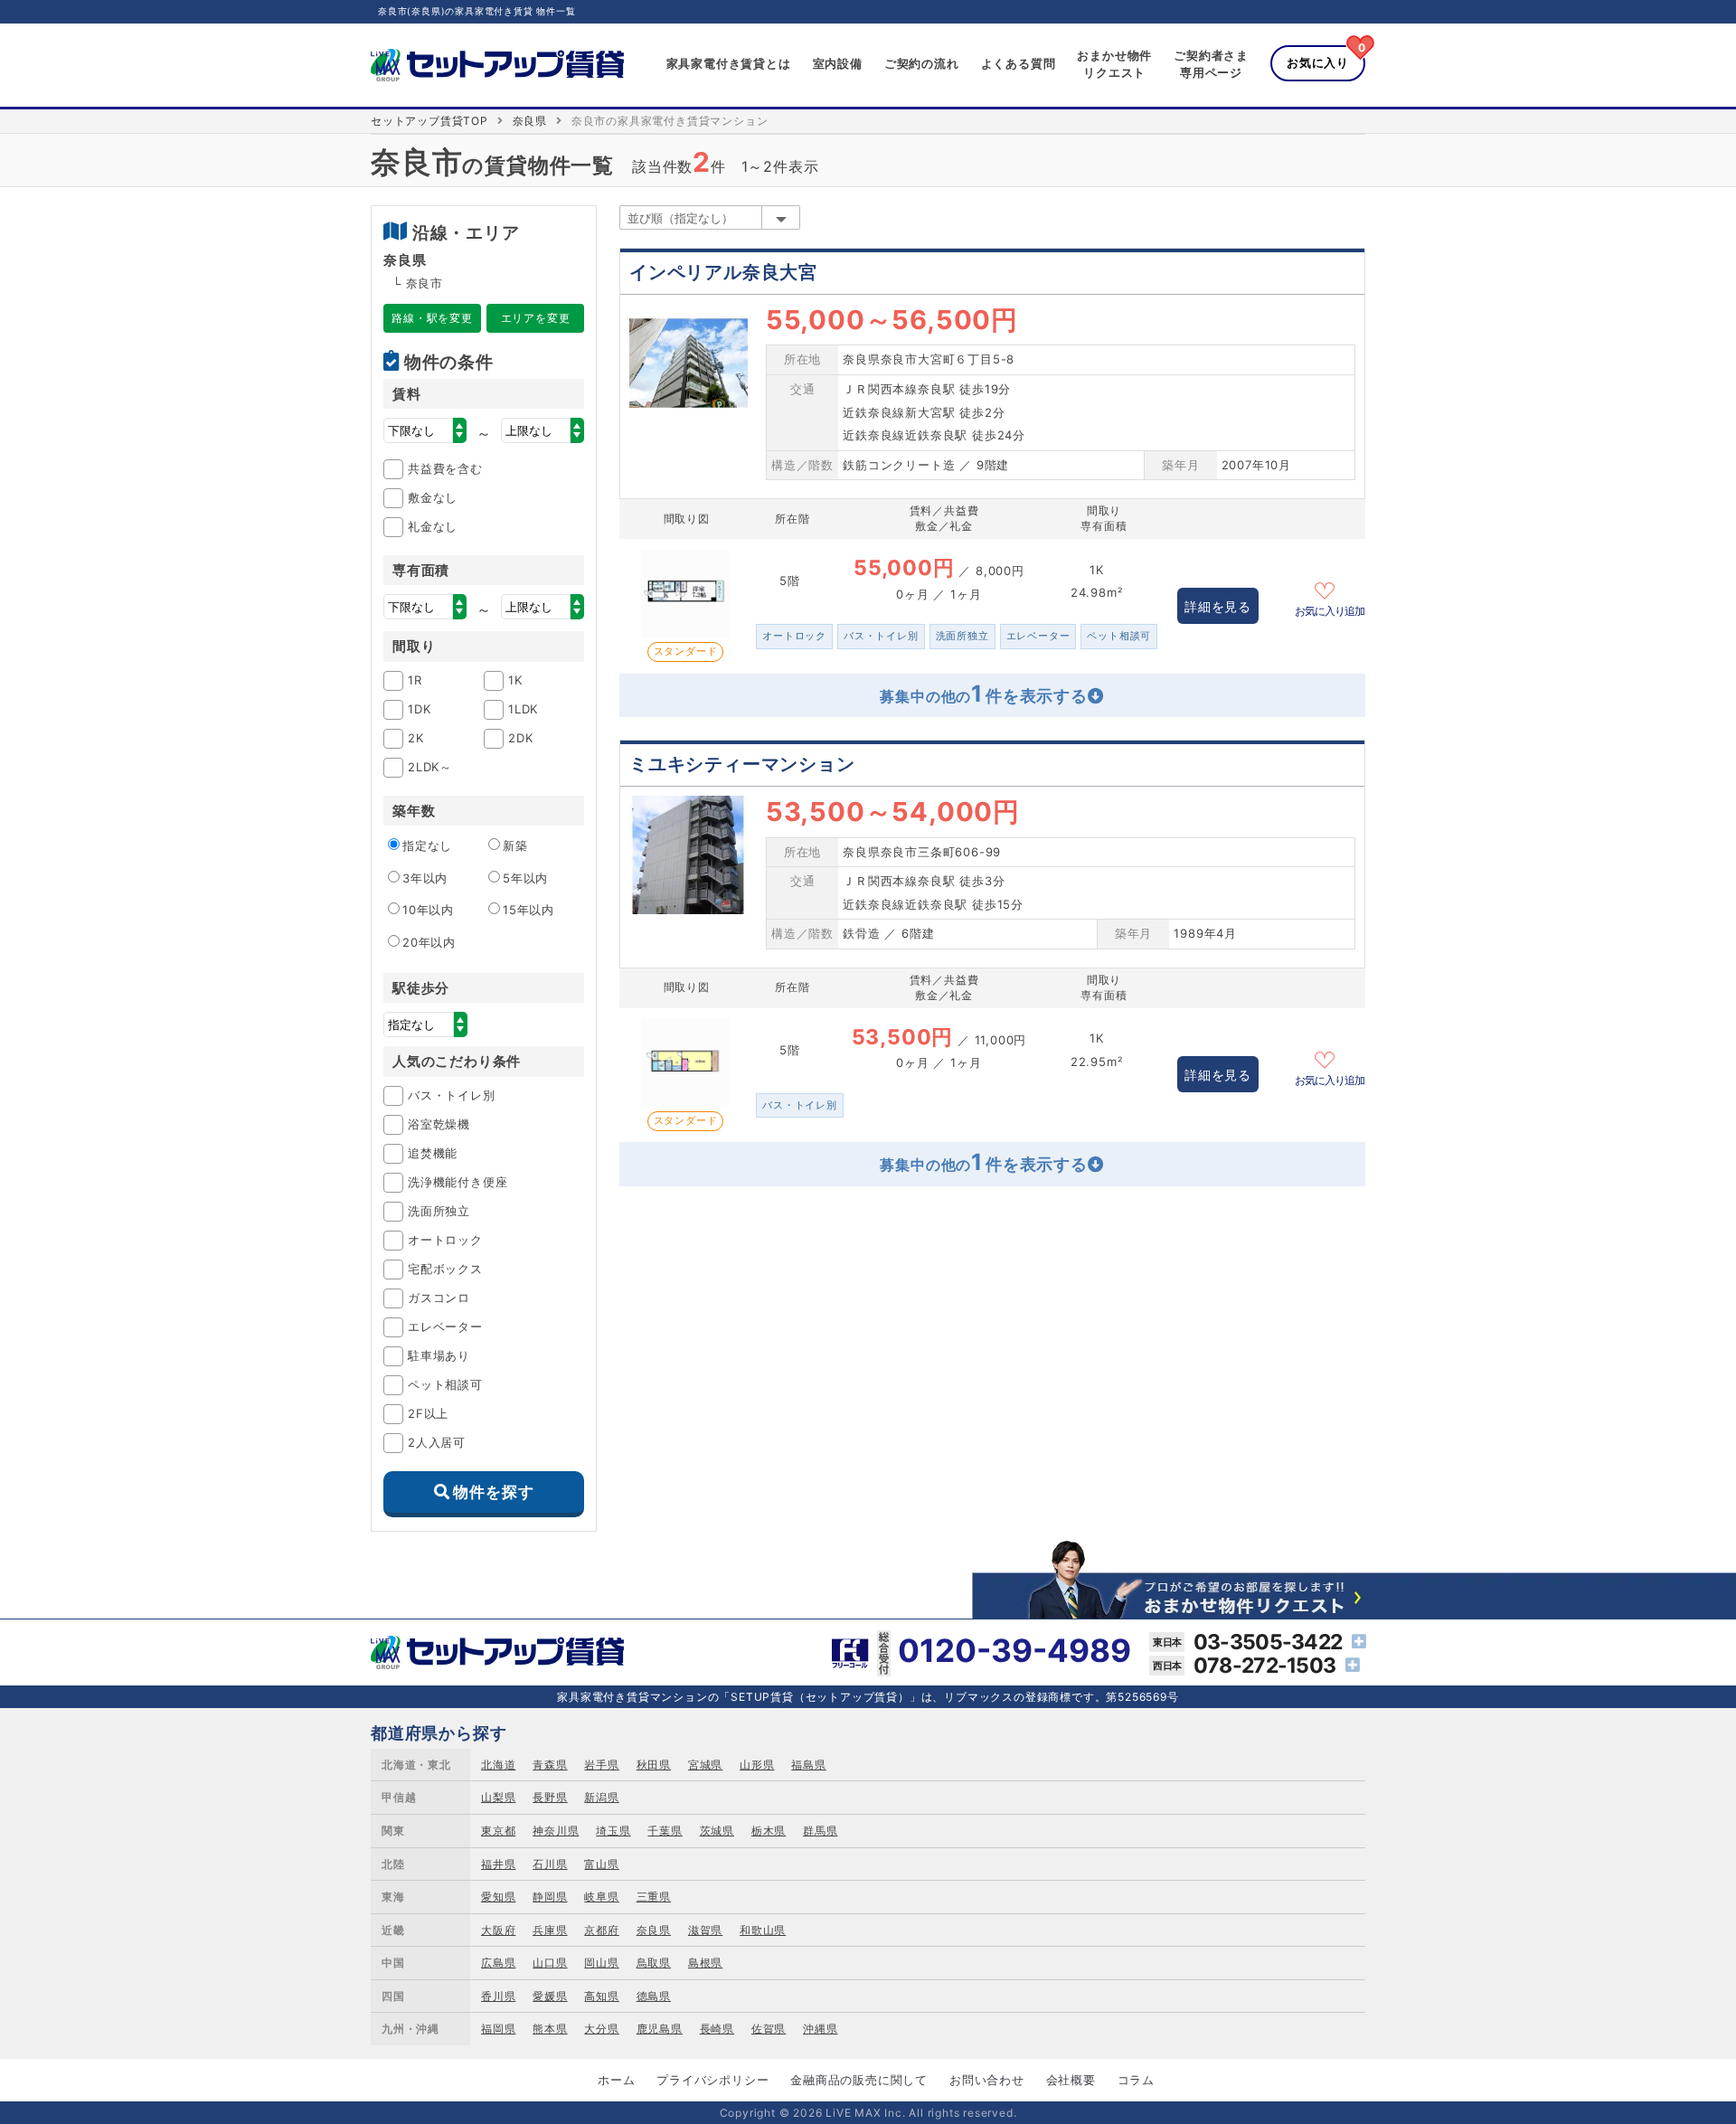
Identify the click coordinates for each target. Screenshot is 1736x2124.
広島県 (498, 1963)
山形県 (757, 1765)
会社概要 (1071, 2080)
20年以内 (429, 942)
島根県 (705, 1963)
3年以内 (425, 878)
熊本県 (550, 2029)
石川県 (550, 1864)
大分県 (601, 2029)
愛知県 (498, 1897)
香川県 (498, 1996)
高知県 (601, 1996)
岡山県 (601, 1963)
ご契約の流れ (922, 63)
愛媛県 (550, 1996)
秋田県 (654, 1765)
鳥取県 (654, 1963)
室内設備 (838, 63)
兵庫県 (550, 1930)
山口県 (550, 1963)
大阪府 (498, 1930)
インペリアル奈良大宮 (723, 272)
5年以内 (525, 878)
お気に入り (1318, 62)
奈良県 (530, 121)
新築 (515, 845)
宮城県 (705, 1765)
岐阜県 (601, 1897)
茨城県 (717, 1831)
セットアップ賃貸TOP (429, 121)
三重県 (654, 1897)
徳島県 (654, 1996)
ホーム (616, 2080)
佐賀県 (769, 2029)
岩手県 (601, 1765)
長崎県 (717, 2029)
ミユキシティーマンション (742, 764)
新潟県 (601, 1797)
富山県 (601, 1864)
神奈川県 (556, 1831)
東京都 (498, 1831)
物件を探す (493, 1492)
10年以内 (428, 910)
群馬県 (820, 1831)
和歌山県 (763, 1930)
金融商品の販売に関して (859, 2080)
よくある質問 (1019, 63)
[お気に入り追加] (1330, 589)
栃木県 (769, 1831)
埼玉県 (613, 1831)
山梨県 (498, 1797)
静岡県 (550, 1897)
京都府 (601, 1930)
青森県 (550, 1765)
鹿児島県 (660, 2029)
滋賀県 (705, 1930)
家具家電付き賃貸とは (729, 63)
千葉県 (665, 1831)
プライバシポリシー (712, 2080)
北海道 (498, 1765)
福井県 (498, 1864)
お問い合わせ (987, 2080)
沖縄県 (820, 2029)
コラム (1136, 2080)
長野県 (550, 1797)
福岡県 (498, 2029)
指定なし (427, 845)
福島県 (808, 1765)
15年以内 (528, 910)
